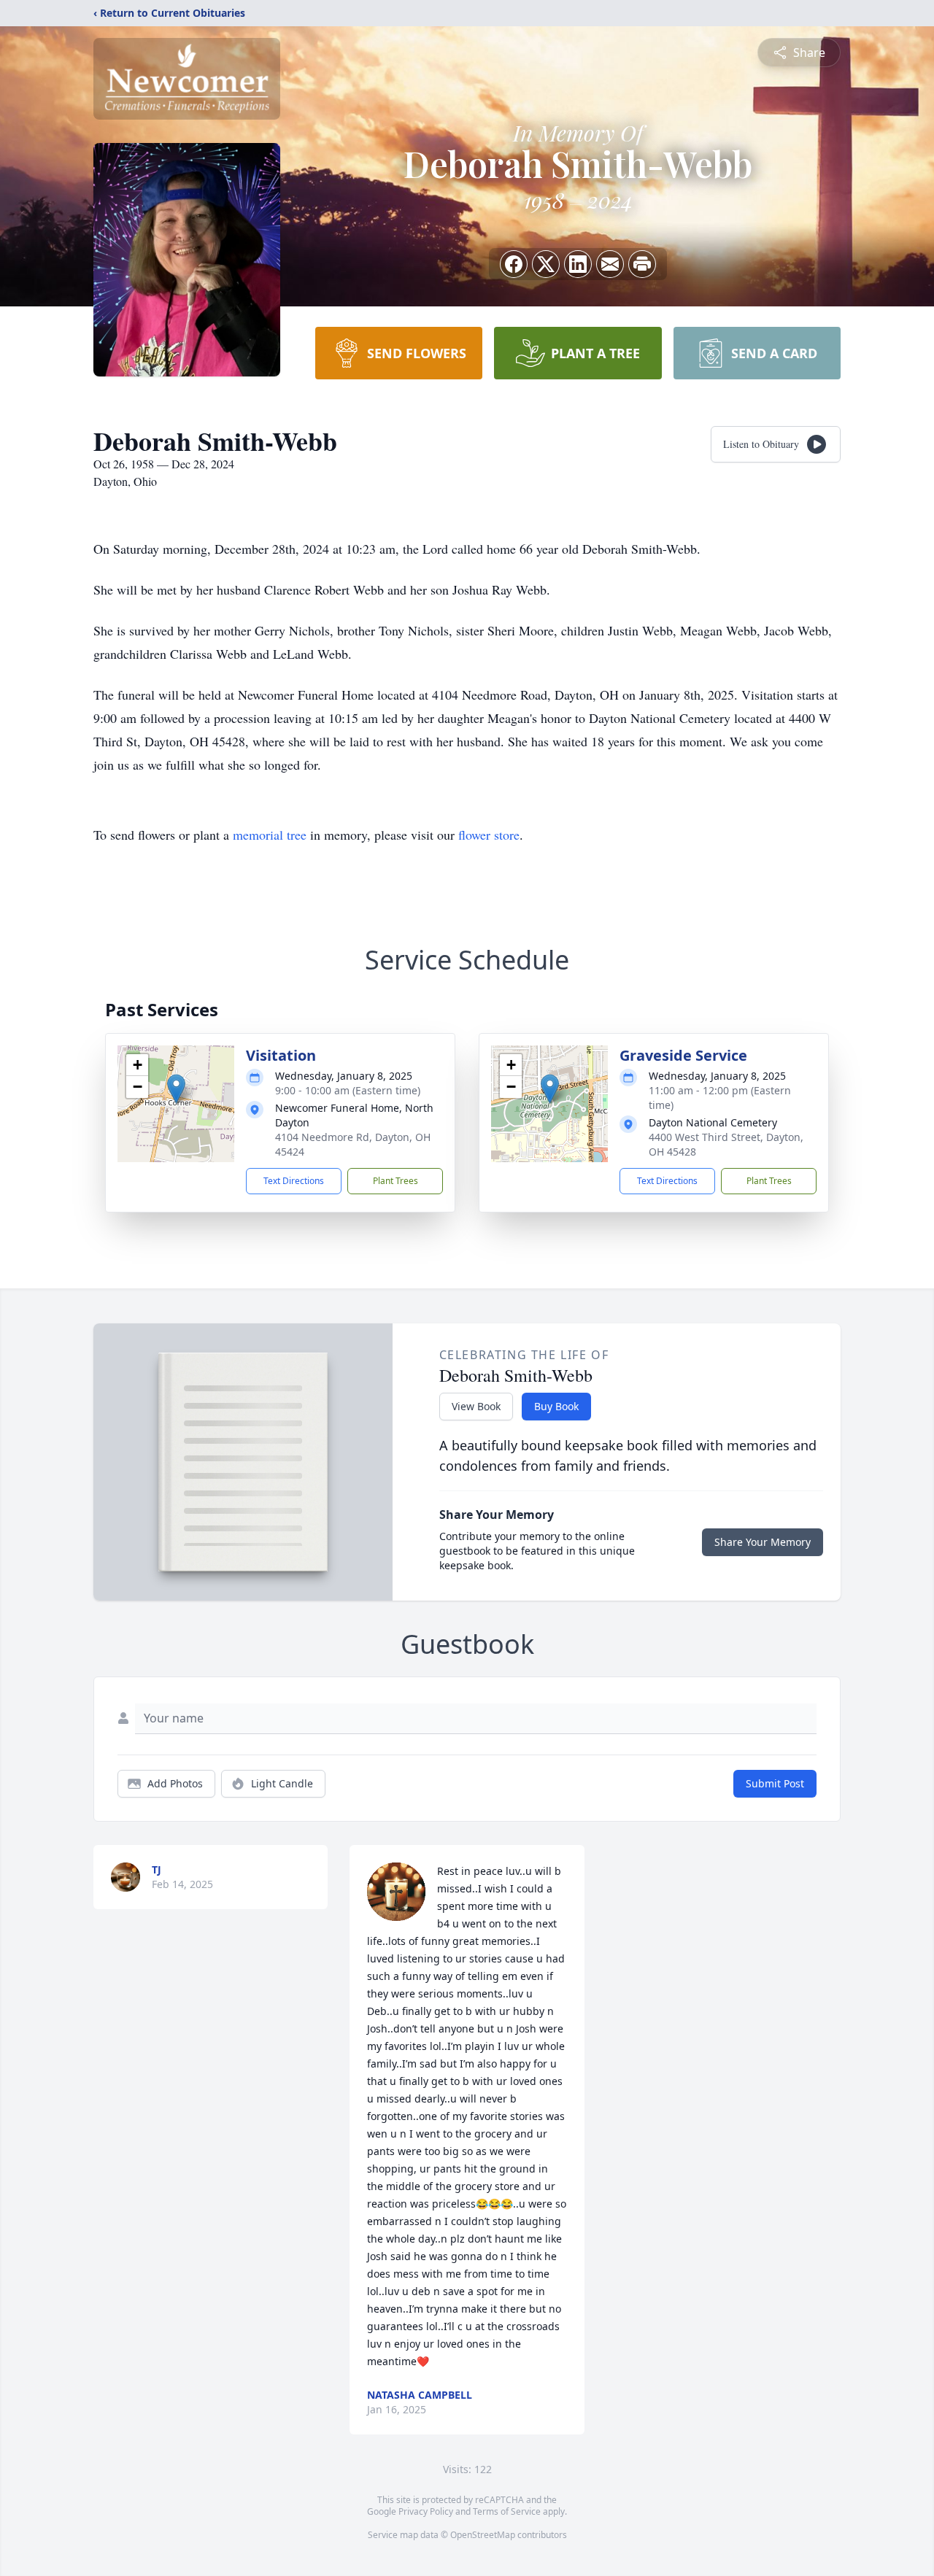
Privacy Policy (426, 2511)
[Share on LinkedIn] (578, 264)
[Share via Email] (610, 264)
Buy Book (556, 1406)
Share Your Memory (763, 1542)
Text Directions (294, 1181)
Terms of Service (507, 2511)
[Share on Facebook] (514, 264)
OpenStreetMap (483, 2535)
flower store (489, 835)
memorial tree (270, 835)
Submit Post (775, 1783)
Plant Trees (395, 1181)
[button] (176, 1089)
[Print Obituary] (642, 264)
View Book (476, 1406)
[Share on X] (546, 264)
